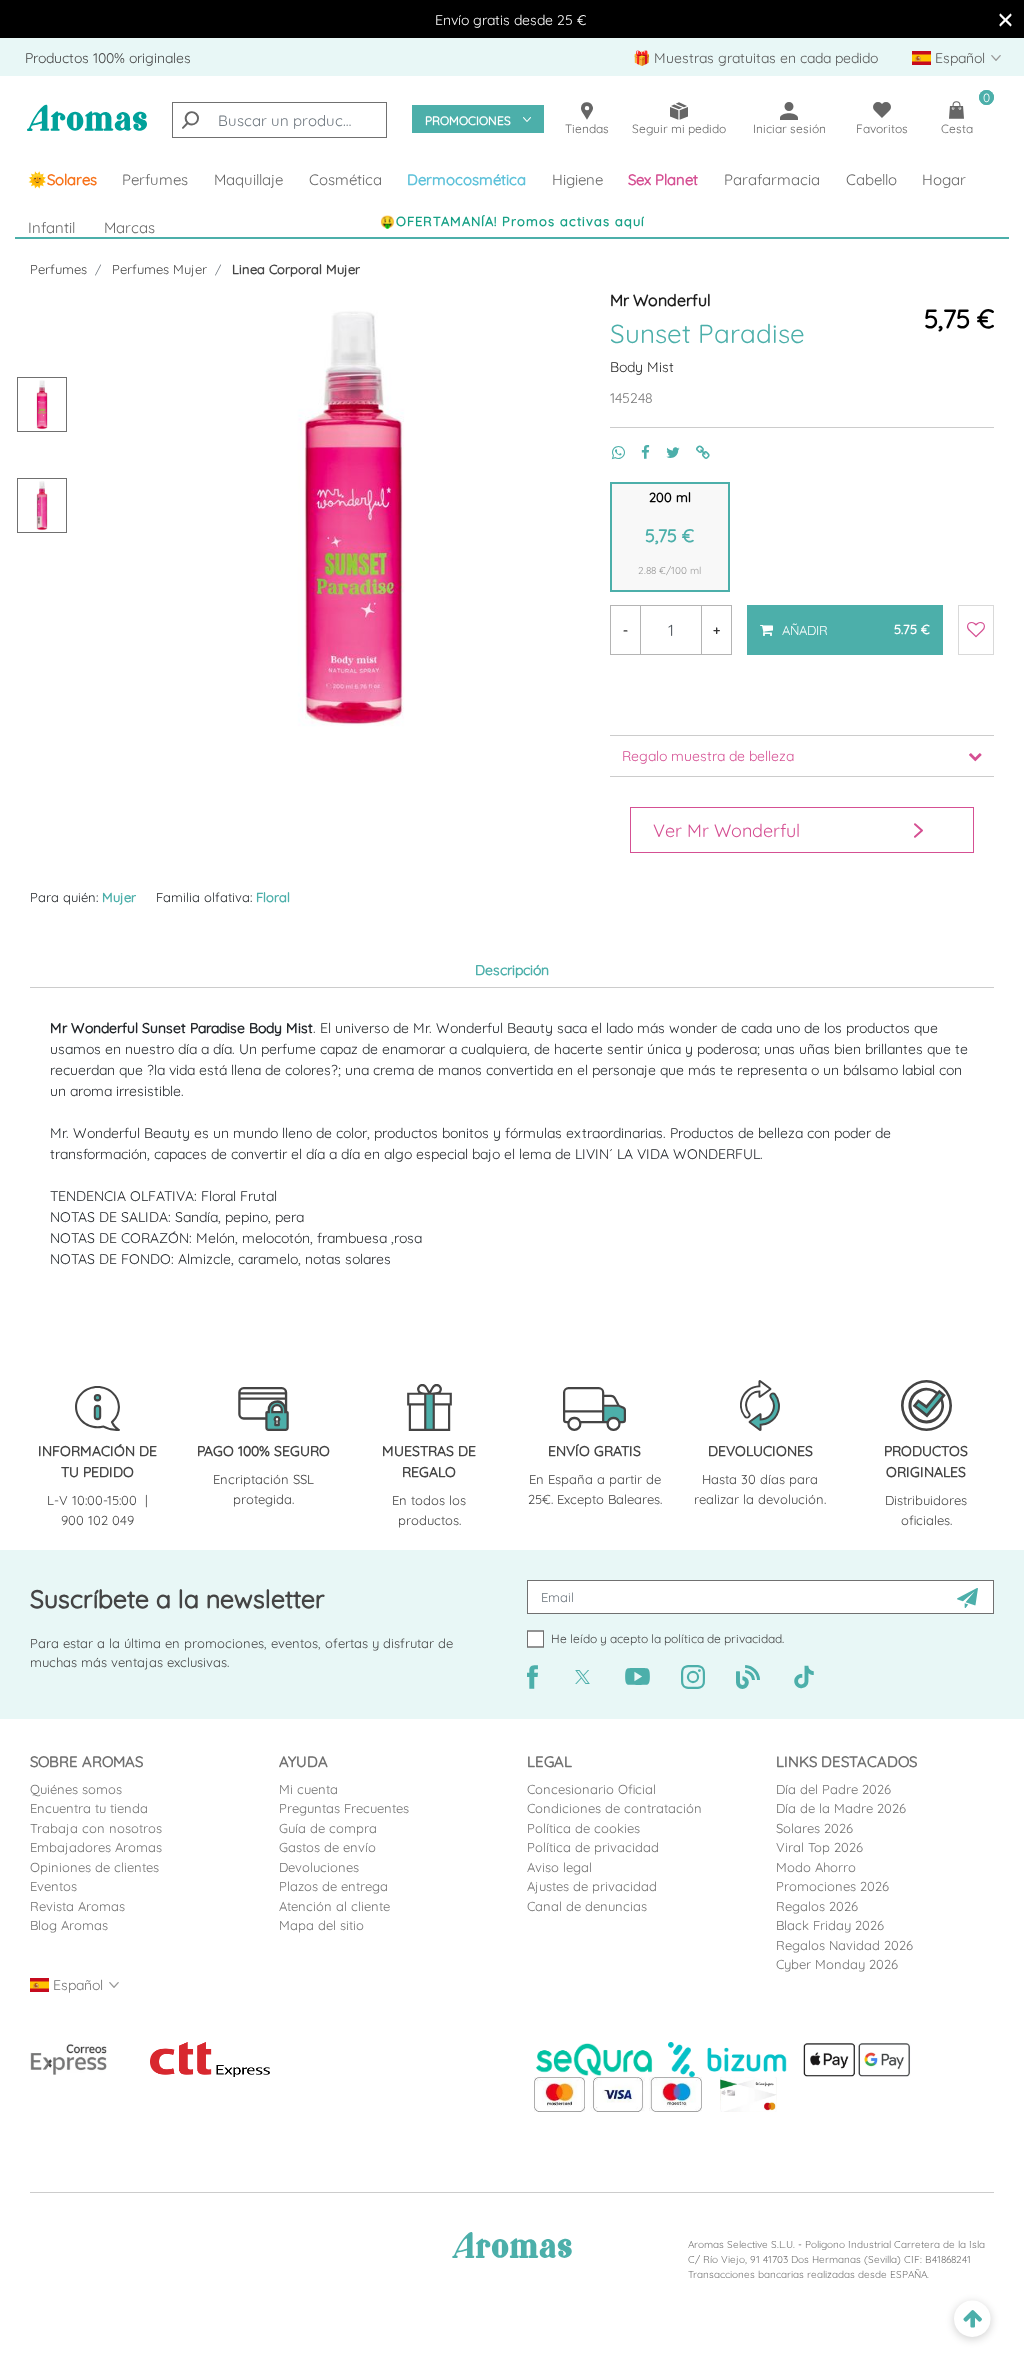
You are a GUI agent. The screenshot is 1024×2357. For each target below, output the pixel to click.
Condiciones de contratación (614, 1808)
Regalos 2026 (817, 1906)
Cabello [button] (871, 179)
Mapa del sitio (321, 1925)
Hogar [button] (944, 179)
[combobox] (279, 120)
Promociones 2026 (832, 1886)
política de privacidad (723, 1638)
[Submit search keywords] (190, 120)
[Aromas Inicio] (87, 129)
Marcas (129, 227)
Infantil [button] (51, 227)
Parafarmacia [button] (772, 179)
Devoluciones (319, 1867)
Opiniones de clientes (94, 1867)
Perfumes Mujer (159, 269)
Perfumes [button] (155, 179)
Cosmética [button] (345, 179)
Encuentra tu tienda (89, 1808)
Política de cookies (583, 1828)
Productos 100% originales (108, 58)
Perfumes (58, 269)
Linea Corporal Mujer (296, 269)
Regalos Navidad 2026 (844, 1945)
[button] (664, 180)
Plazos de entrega (333, 1886)
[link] (62, 180)
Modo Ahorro (816, 1867)
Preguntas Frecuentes (344, 1808)
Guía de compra (328, 1828)
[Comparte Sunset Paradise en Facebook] (637, 452)
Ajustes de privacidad (592, 1886)
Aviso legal (559, 1867)
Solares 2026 (814, 1828)
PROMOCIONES (468, 120)
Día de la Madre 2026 (841, 1808)
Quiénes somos (76, 1789)
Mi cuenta (308, 1789)
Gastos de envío (327, 1847)
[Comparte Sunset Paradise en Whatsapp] (610, 452)
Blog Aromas (69, 1925)
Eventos (53, 1886)
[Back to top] (972, 2319)
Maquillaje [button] (248, 179)
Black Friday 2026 (830, 1925)
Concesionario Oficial (591, 1789)
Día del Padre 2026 (833, 1789)
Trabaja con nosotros (96, 1828)
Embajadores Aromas (96, 1847)
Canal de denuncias (587, 1906)
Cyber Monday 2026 (837, 1964)
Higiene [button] (577, 179)
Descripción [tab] (512, 970)
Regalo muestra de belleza (708, 756)
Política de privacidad (593, 1847)
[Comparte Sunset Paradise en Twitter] (665, 452)
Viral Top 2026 (819, 1847)
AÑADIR (844, 621)
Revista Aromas (77, 1906)
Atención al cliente (334, 1906)
